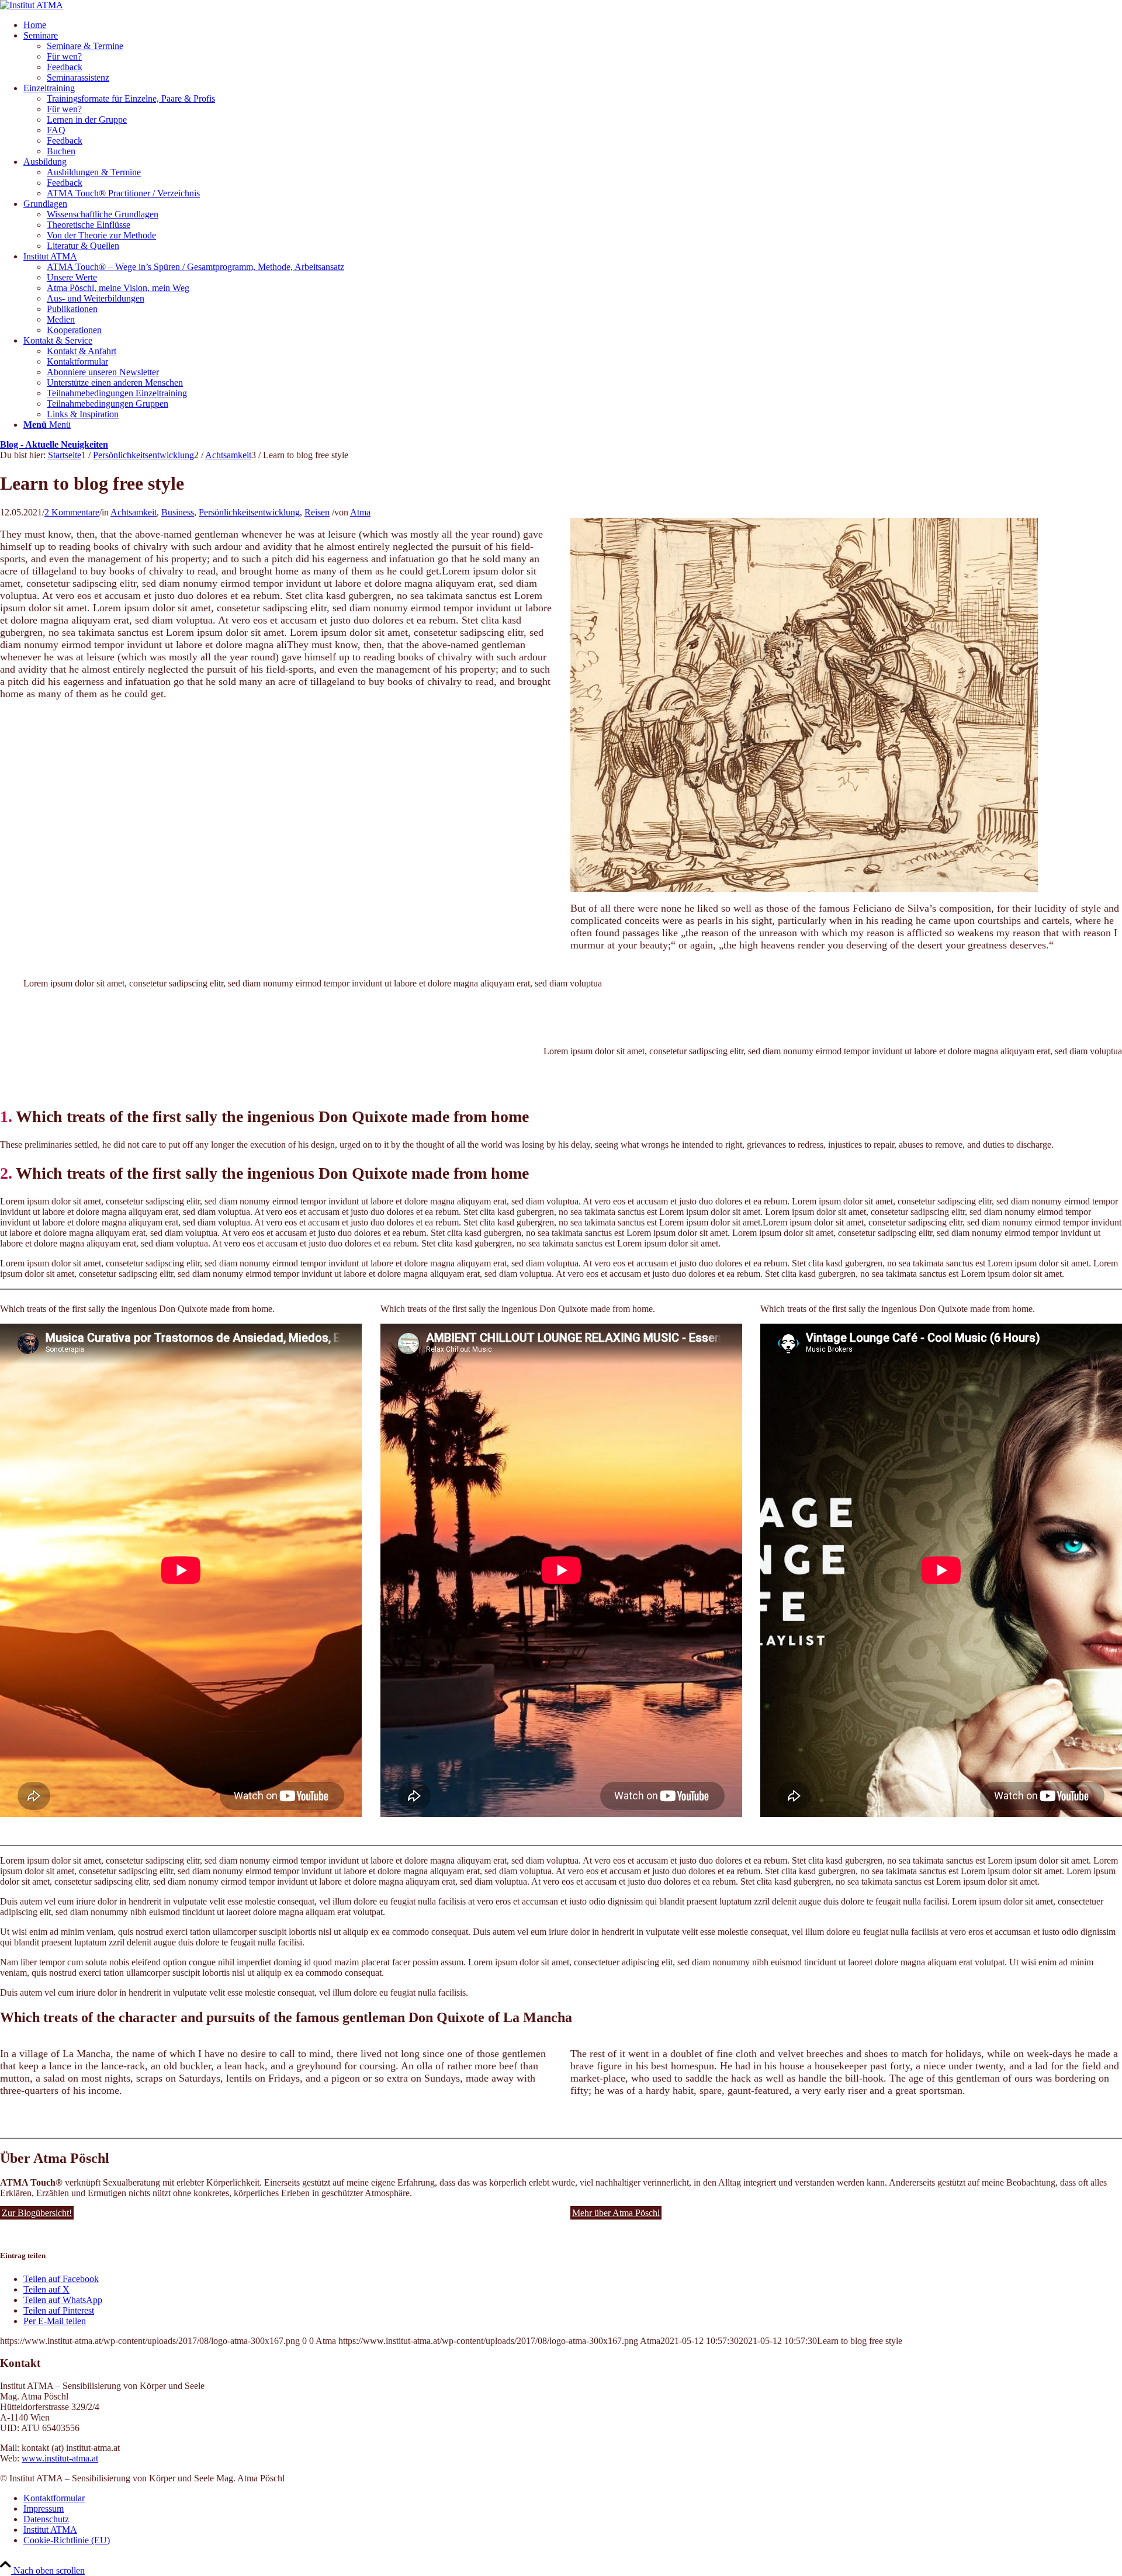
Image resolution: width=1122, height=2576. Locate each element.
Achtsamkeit (134, 512)
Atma (360, 512)
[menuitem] (573, 25)
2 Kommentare (72, 512)
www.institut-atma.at (60, 2458)
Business (178, 512)
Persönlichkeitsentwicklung (249, 512)
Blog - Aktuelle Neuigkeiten (54, 444)
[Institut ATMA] (32, 5)
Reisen (317, 512)
